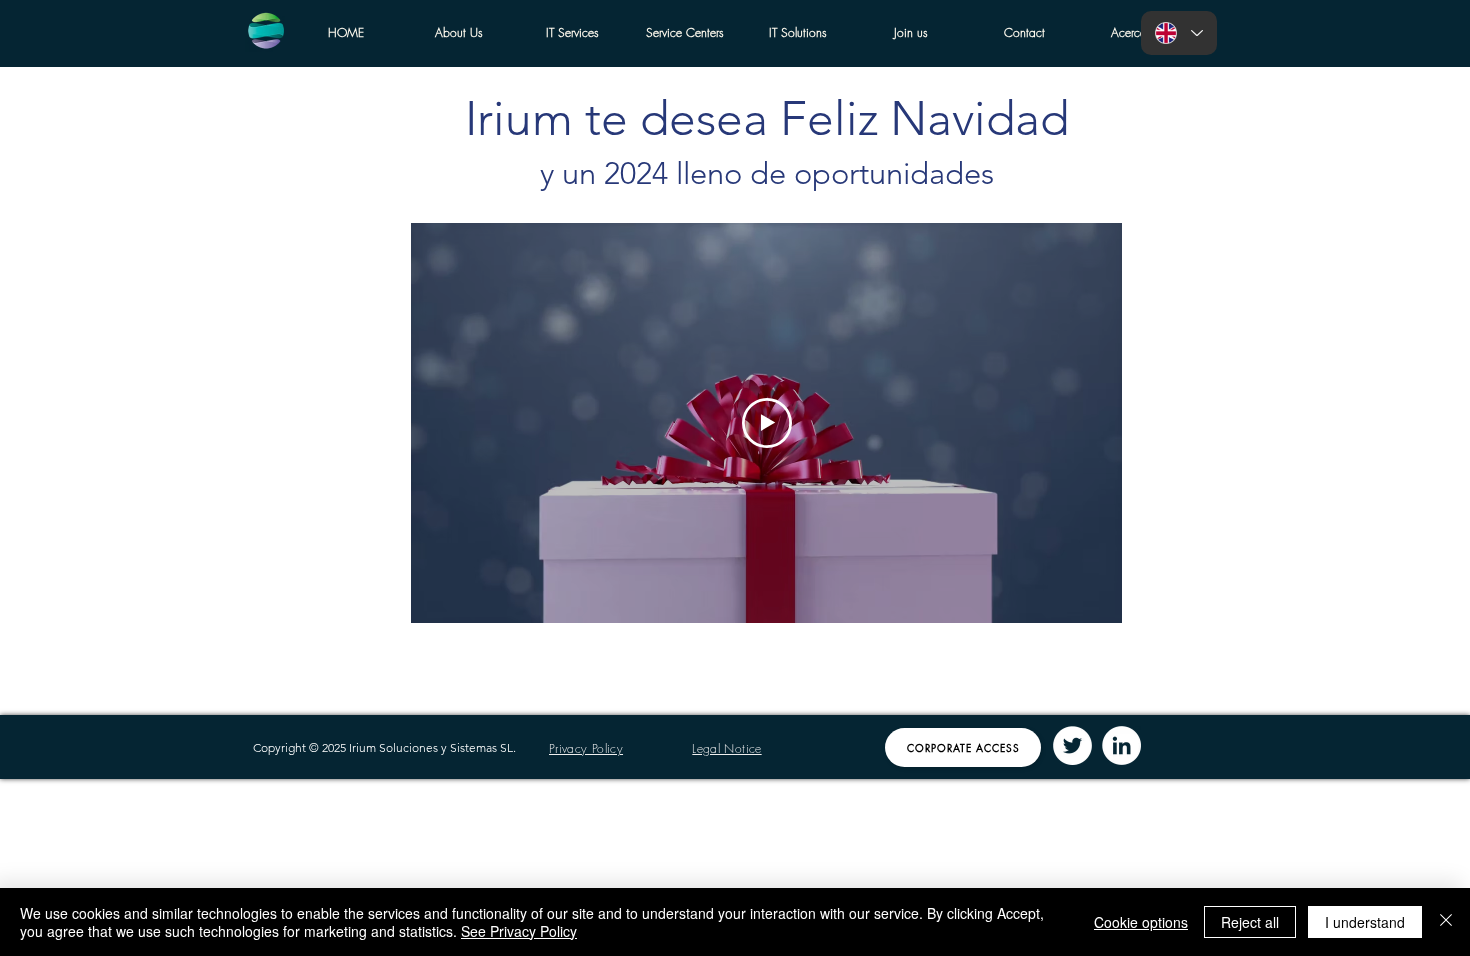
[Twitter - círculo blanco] (1072, 745)
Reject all (1250, 922)
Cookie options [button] (1141, 922)
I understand (1365, 922)
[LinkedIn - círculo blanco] (1121, 745)
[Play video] (767, 423)
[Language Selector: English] (1179, 33)
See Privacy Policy (519, 931)
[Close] (1446, 922)
